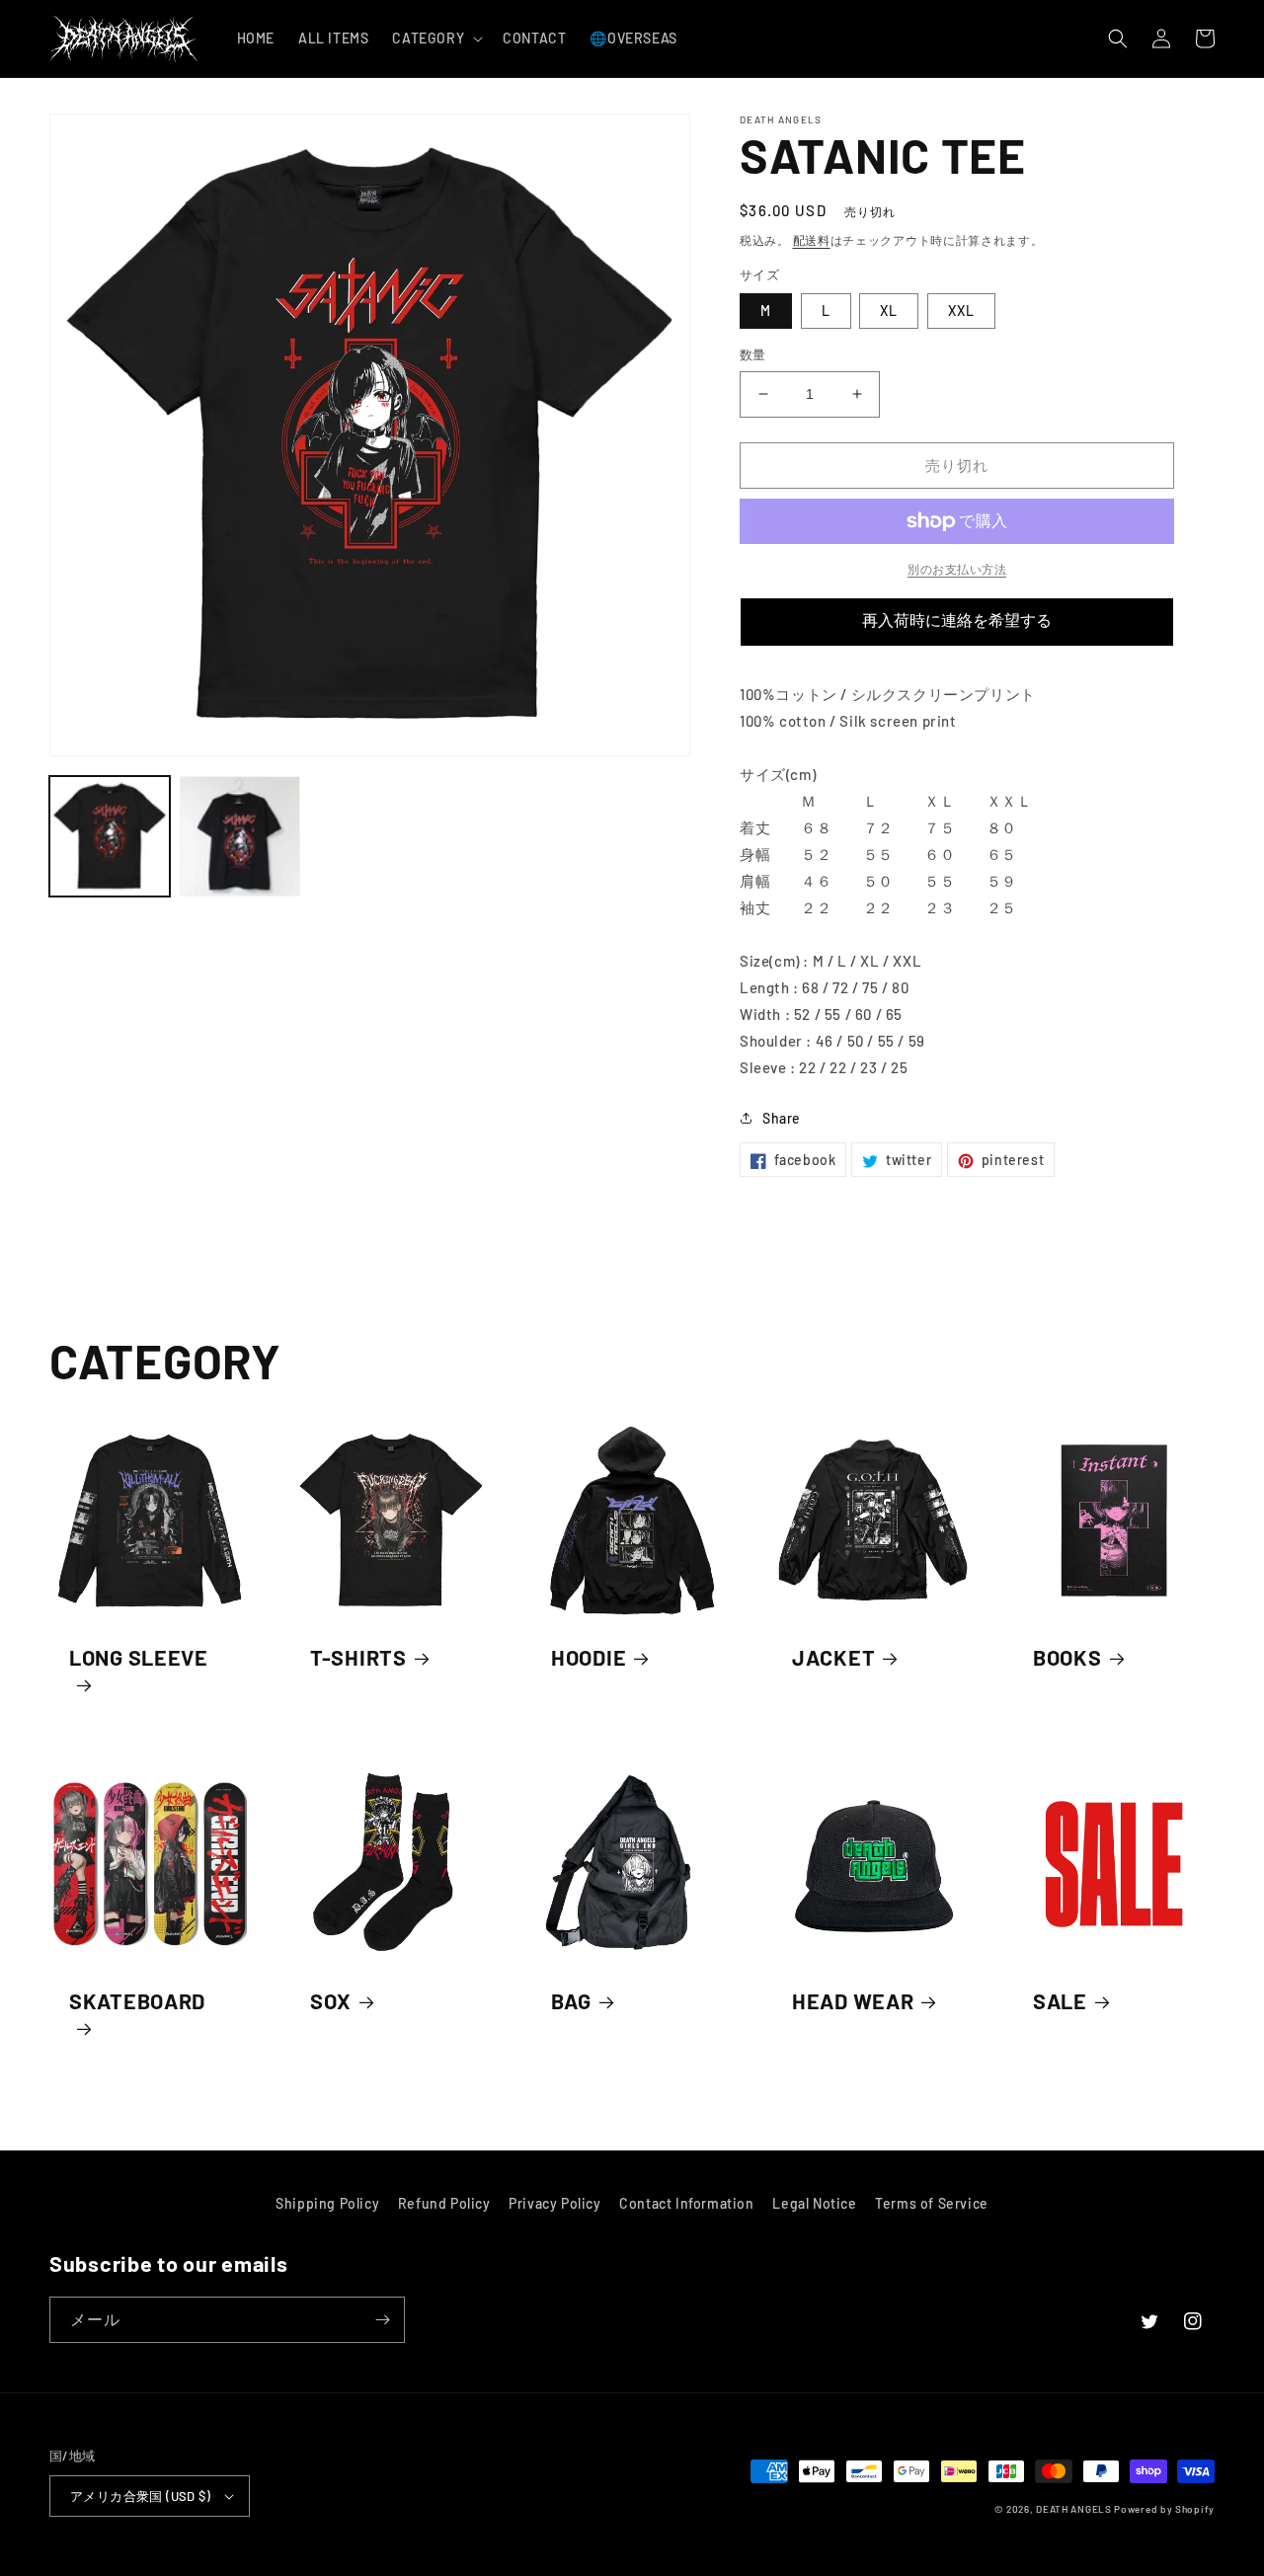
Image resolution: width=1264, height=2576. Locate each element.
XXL (961, 311)
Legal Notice (814, 2203)
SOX (331, 2000)
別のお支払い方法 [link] (957, 569)
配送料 (812, 240)
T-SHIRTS (358, 1657)
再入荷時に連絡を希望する (957, 621)
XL (889, 311)
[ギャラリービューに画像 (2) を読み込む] (240, 836)
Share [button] (782, 1118)
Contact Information (686, 2203)
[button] (435, 39)
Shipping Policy (327, 2203)
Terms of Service (932, 2203)
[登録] (382, 2320)
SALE (1060, 2000)
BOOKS (1067, 1657)
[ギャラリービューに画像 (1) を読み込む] (110, 836)
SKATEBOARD (137, 2000)
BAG (571, 2000)
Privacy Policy (554, 2203)
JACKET (833, 1657)
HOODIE (589, 1657)
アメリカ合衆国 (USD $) (140, 2496)
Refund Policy (444, 2203)
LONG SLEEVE (139, 1657)
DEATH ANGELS (1073, 2509)
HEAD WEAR (853, 2000)
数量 (753, 354)
